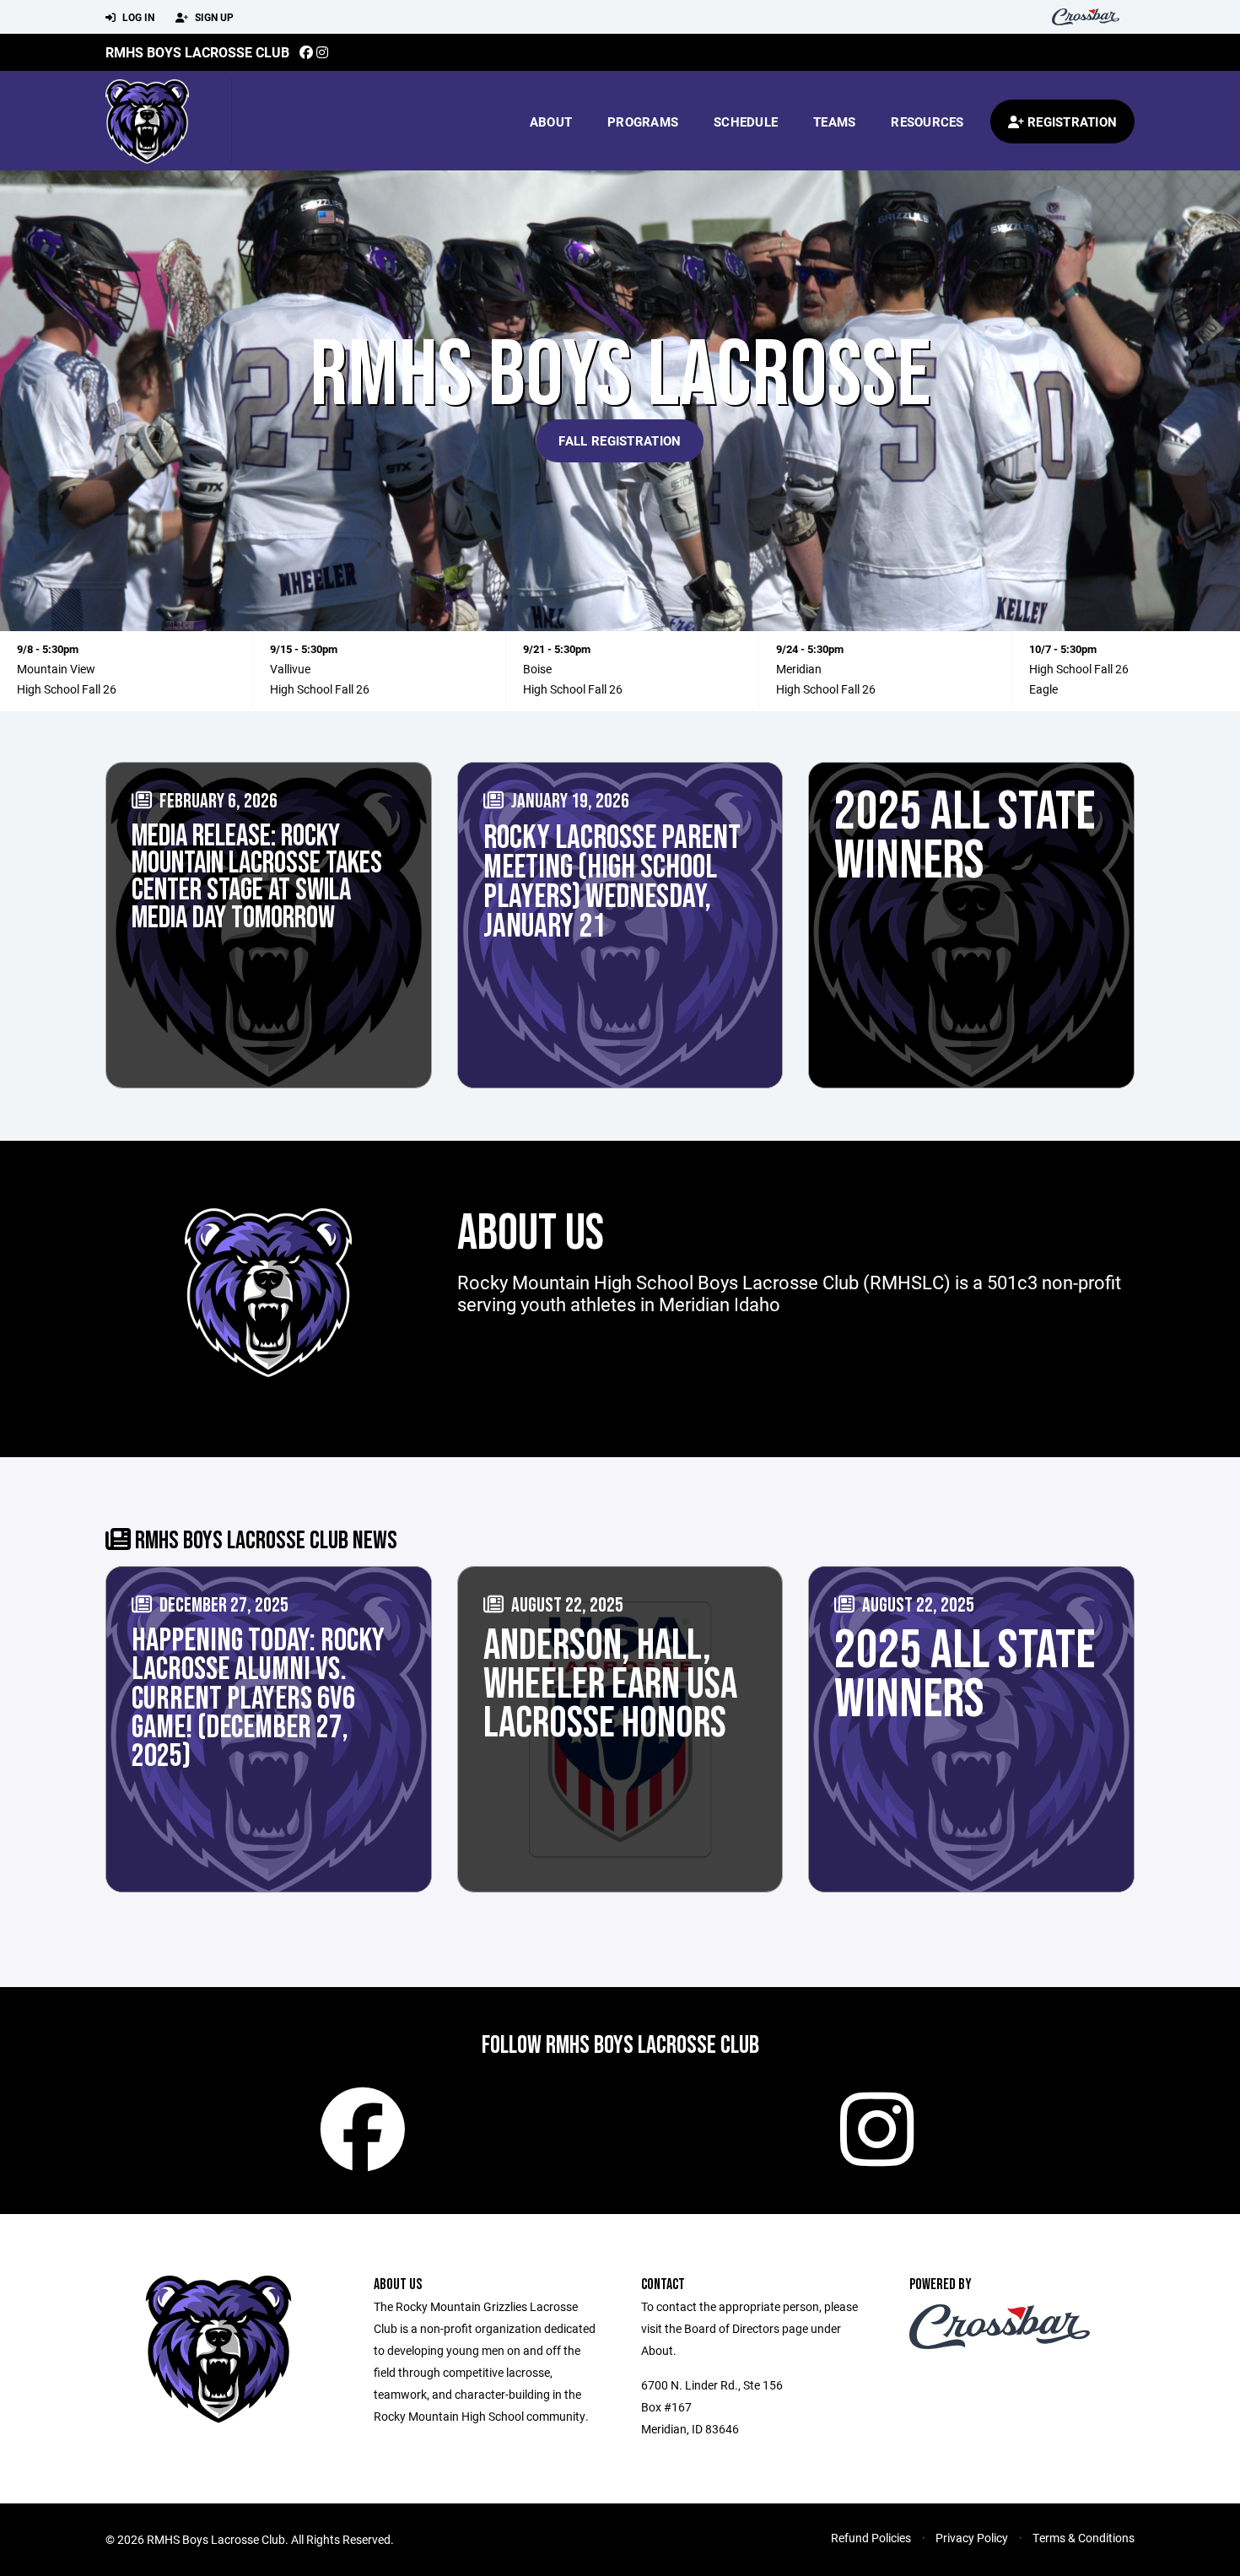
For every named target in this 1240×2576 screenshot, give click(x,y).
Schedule (746, 122)
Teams (834, 122)
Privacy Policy (972, 2538)
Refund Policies (871, 2538)
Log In (137, 17)
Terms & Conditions (1084, 2538)
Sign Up (213, 17)
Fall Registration (620, 440)
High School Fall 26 (67, 689)
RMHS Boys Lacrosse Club (197, 52)
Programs (643, 122)
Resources (927, 122)
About (551, 122)
